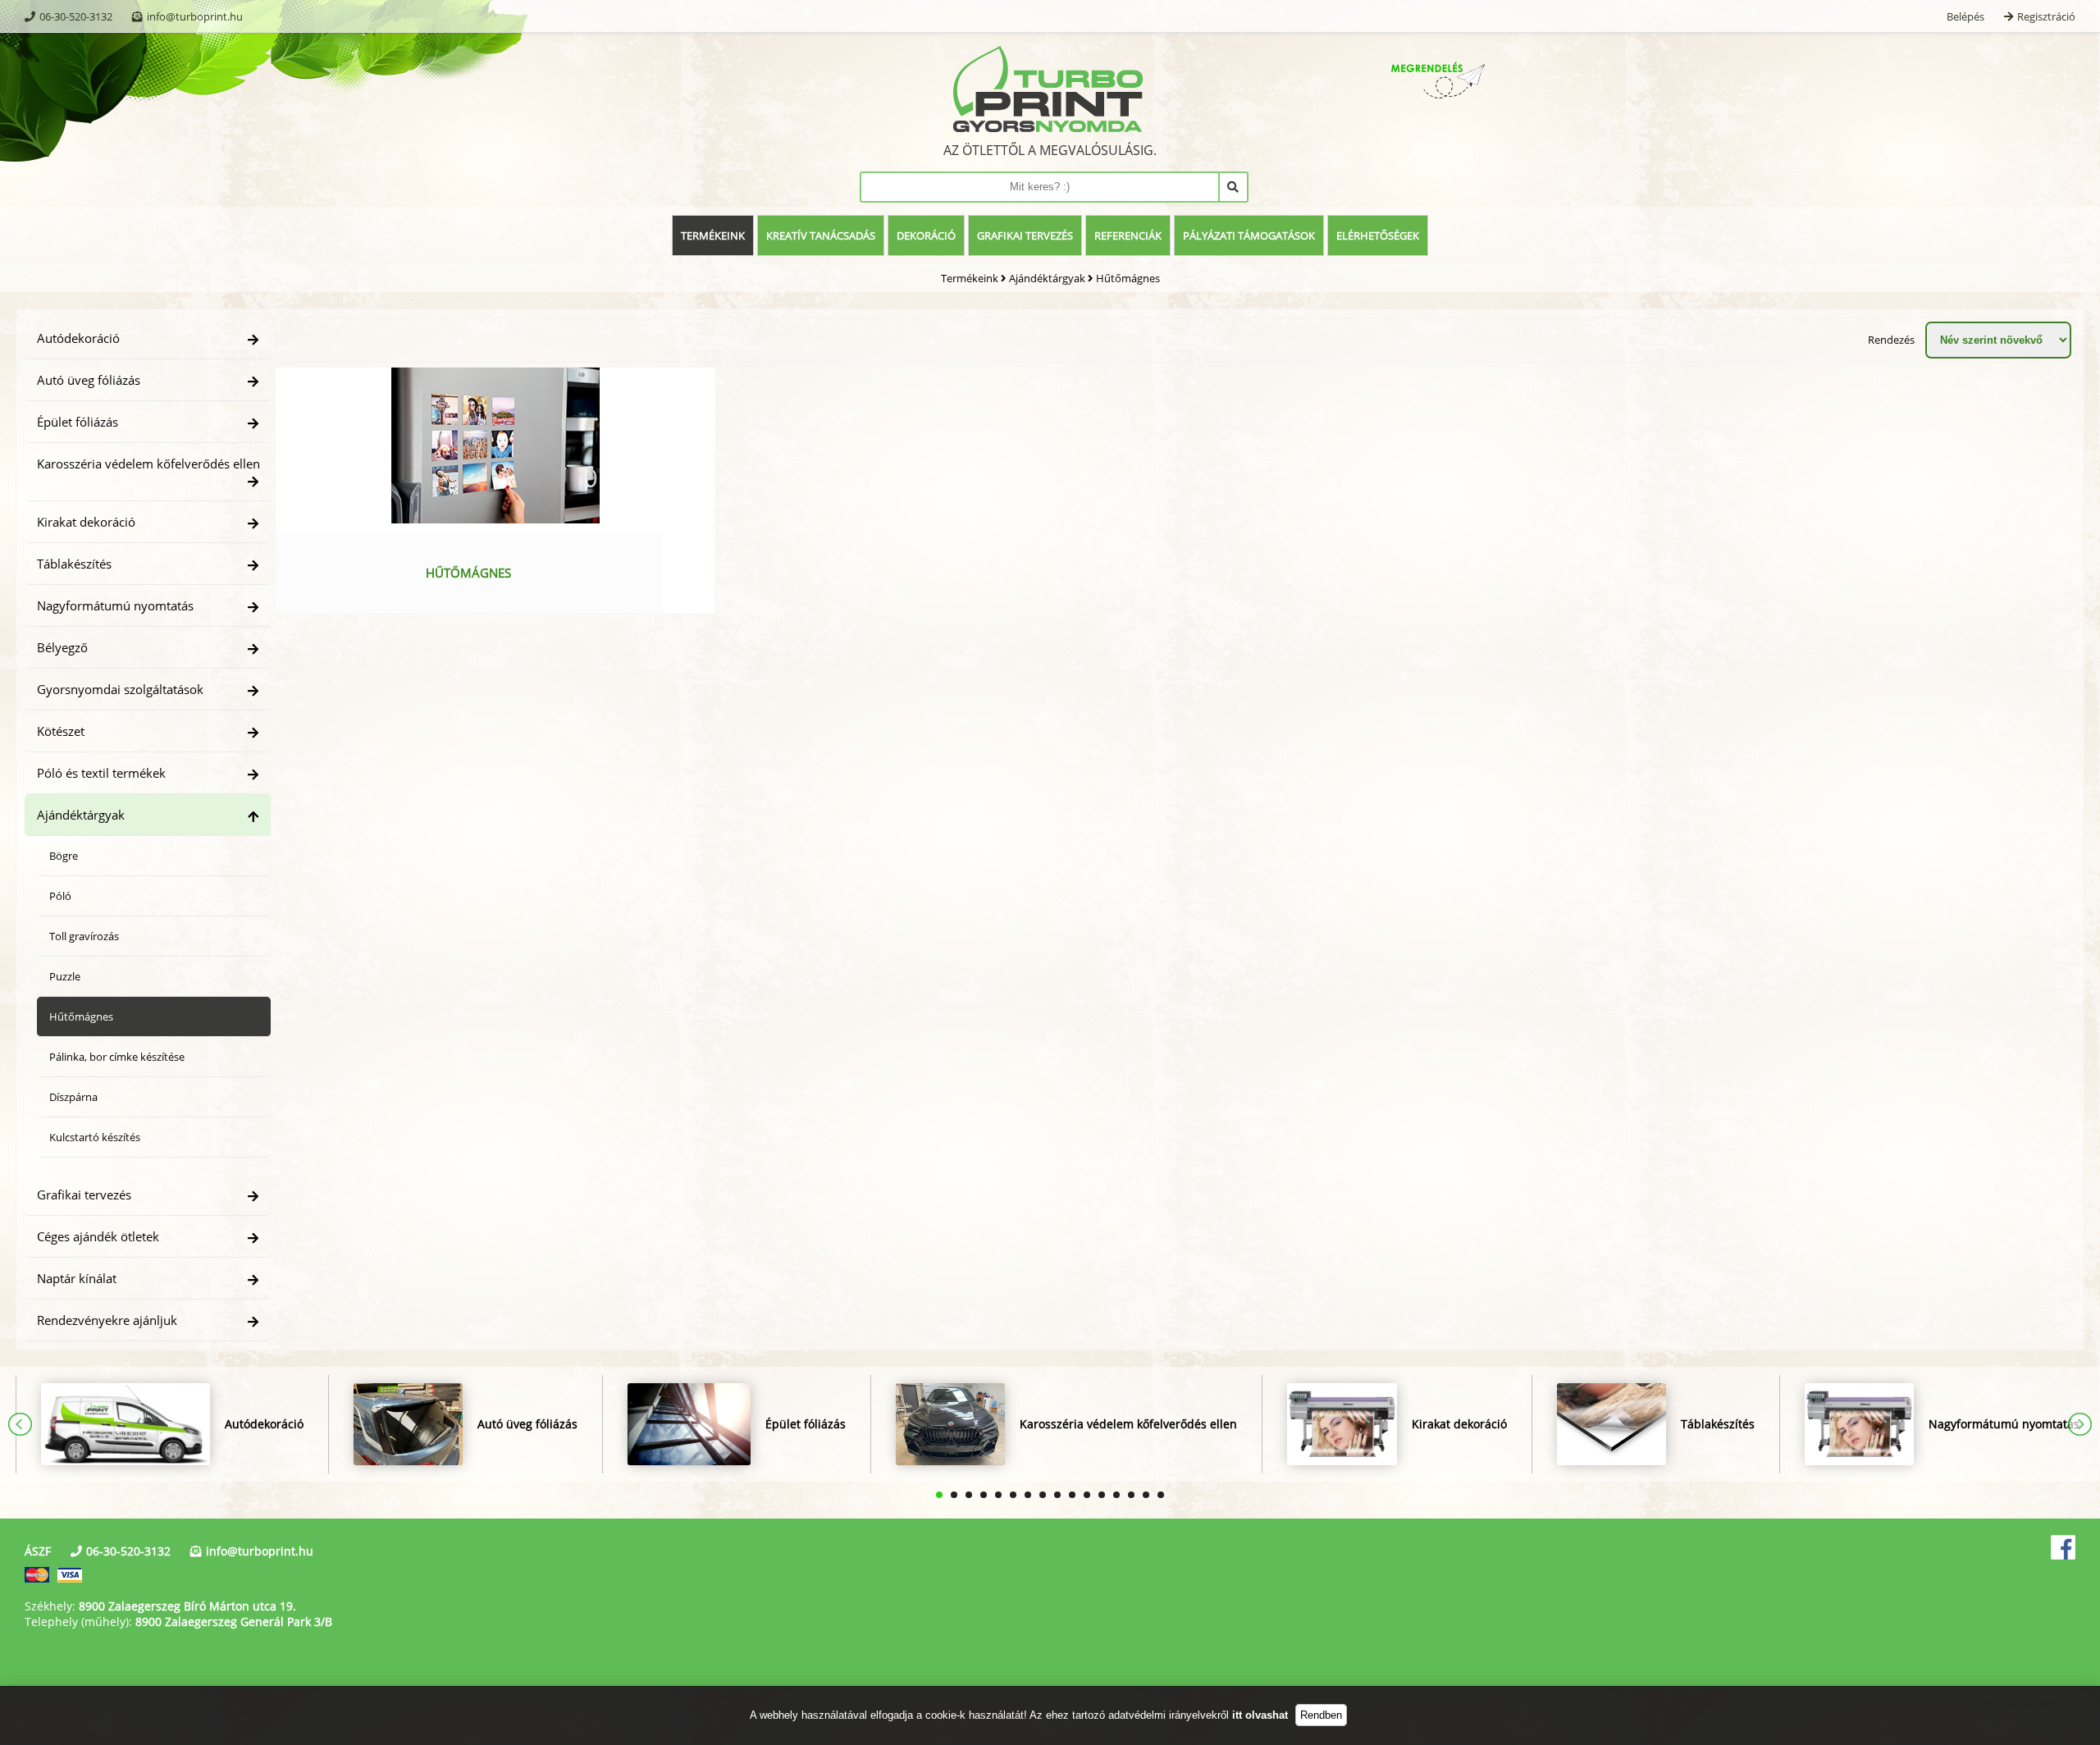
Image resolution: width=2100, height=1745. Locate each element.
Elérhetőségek (1378, 235)
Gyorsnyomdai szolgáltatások (120, 689)
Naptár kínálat (77, 1278)
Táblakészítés (74, 564)
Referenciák (1128, 235)
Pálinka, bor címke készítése (117, 1057)
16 (1161, 1495)
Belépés (1965, 16)
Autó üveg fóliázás (89, 380)
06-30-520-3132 (76, 16)
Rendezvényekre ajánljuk (107, 1320)
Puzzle (65, 976)
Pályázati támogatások (1249, 235)
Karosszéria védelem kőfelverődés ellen (148, 464)
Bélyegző (62, 647)
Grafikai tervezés (1025, 235)
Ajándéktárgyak (1047, 278)
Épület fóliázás (78, 422)
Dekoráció (926, 235)
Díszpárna (73, 1097)
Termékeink (713, 235)
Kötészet (61, 731)
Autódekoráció (78, 338)
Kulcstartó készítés (95, 1137)
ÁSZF (38, 1551)
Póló (60, 896)
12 (1102, 1495)
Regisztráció (2046, 16)
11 (1087, 1495)
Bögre (64, 856)
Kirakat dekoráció (86, 522)
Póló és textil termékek (101, 773)
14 (1131, 1495)
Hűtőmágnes (1128, 278)
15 (1146, 1495)
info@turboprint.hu (195, 16)
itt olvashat (1260, 1715)
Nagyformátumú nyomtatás (115, 605)
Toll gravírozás (84, 936)
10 (1072, 1495)
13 (1116, 1495)
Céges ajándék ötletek (98, 1236)
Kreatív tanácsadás (821, 235)
